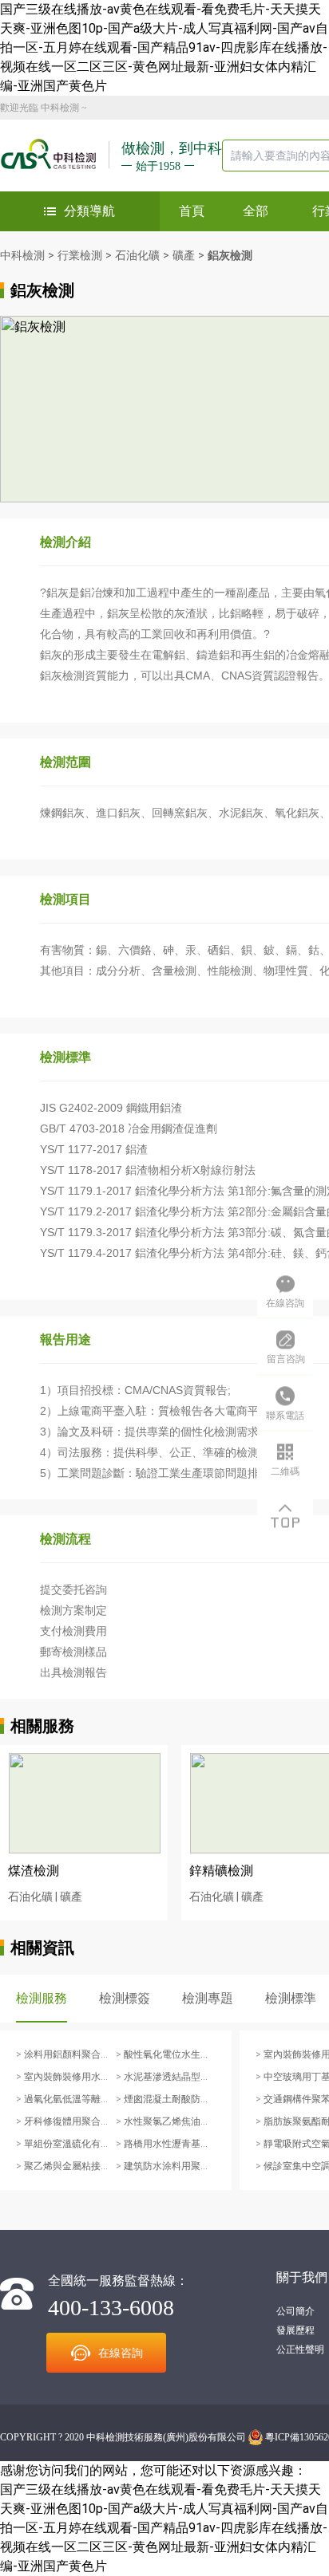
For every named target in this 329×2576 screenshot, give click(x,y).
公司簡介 (295, 2311)
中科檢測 (60, 108)
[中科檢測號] (55, 156)
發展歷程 (295, 2330)
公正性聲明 (300, 2350)
